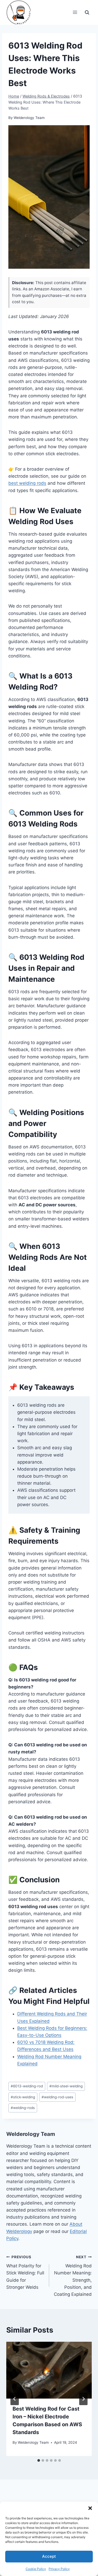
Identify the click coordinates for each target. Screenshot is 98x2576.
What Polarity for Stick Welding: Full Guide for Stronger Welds (25, 2272)
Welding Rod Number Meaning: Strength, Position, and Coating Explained (73, 2276)
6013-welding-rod (27, 2086)
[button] (90, 2508)
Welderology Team (29, 118)
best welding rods (27, 483)
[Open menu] (75, 12)
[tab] (39, 2460)
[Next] (83, 2399)
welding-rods (23, 2108)
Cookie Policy (36, 2569)
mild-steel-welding (66, 2086)
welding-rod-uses (57, 2097)
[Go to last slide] (15, 2399)
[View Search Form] (87, 12)
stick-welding (23, 2097)
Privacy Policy (59, 2569)
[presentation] (49, 2370)
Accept (49, 2556)
